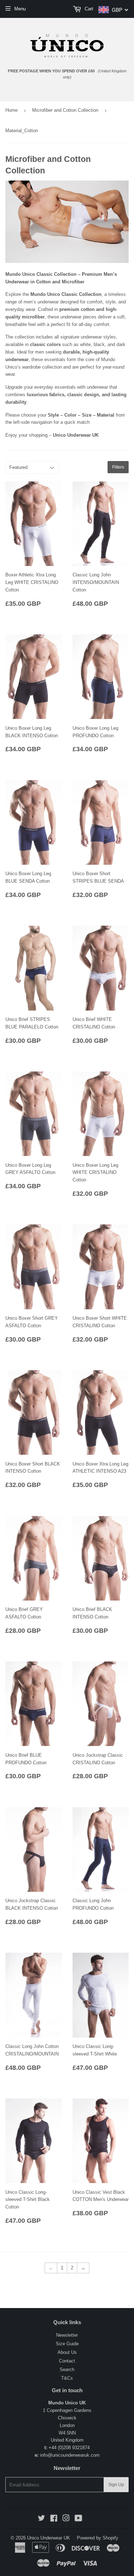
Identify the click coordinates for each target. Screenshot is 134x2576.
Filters (118, 467)
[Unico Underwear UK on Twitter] (41, 2519)
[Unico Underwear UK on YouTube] (78, 2519)
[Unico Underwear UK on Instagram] (66, 2519)
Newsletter (67, 2335)
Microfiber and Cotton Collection (65, 110)
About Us (67, 2352)
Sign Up (116, 2485)
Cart (88, 9)
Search (67, 2369)
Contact (67, 2361)
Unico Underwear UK (49, 2538)
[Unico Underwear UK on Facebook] (54, 2519)
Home (11, 110)
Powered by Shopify (98, 2538)
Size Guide (67, 2344)
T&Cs (67, 2378)
